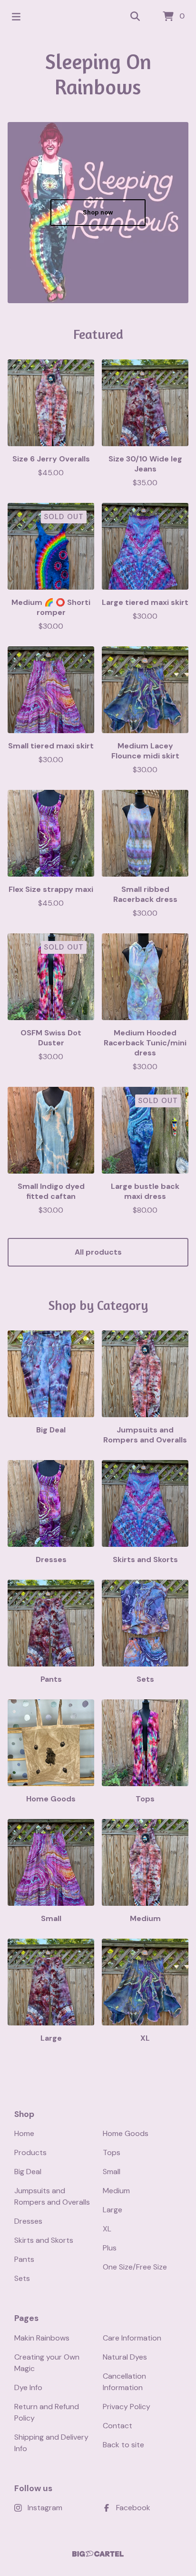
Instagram (45, 2508)
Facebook (133, 2508)
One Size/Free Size (135, 2267)
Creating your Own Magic (47, 2363)
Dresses (28, 2221)
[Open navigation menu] (16, 17)
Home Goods (126, 2133)
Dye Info (28, 2387)
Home (24, 2133)
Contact (118, 2426)
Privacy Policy (127, 2407)
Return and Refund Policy (47, 2412)
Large (113, 2210)
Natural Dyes (125, 2357)
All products (98, 1252)
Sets (22, 2278)
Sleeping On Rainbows (98, 74)
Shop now (98, 212)
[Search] (135, 17)
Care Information (132, 2338)
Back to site (123, 2445)
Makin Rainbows (42, 2338)
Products (30, 2152)
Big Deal (28, 2172)
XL (107, 2229)
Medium (116, 2191)
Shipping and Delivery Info (51, 2443)
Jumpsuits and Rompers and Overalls (52, 2196)
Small (112, 2172)
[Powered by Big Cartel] (98, 2554)
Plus (110, 2248)
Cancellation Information (124, 2382)
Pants (24, 2259)
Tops (112, 2152)
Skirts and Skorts (44, 2240)
